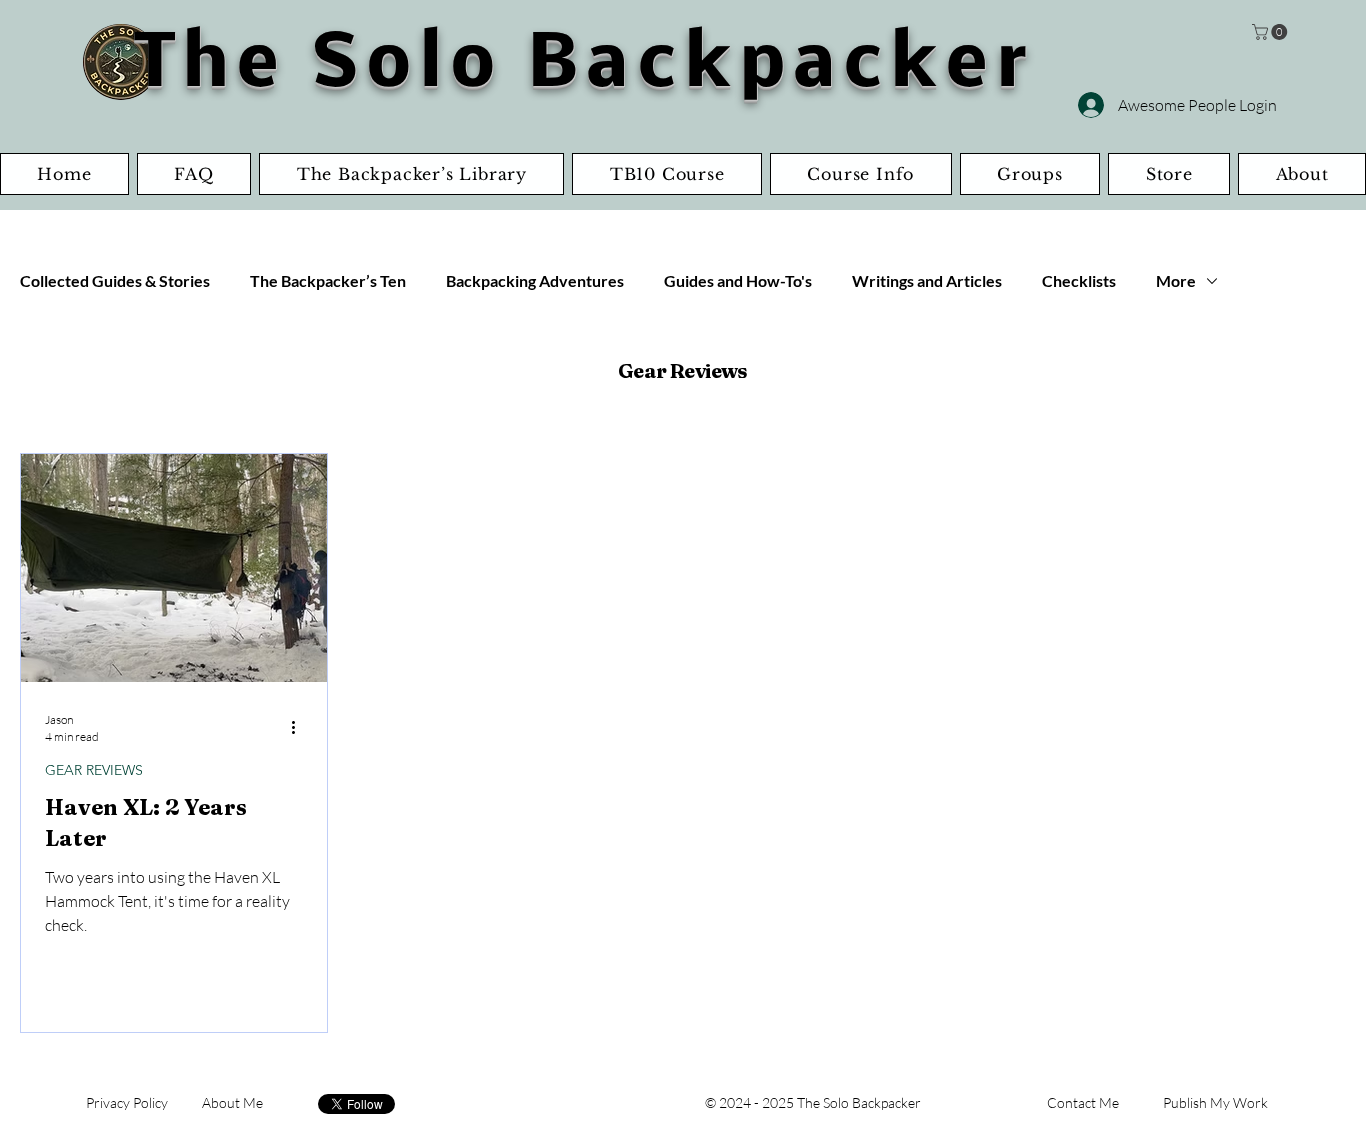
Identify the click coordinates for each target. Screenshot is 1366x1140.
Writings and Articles (927, 280)
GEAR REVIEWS (94, 770)
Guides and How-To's (738, 280)
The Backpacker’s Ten (328, 280)
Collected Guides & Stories (115, 280)
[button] (1271, 32)
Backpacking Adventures (535, 280)
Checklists (1079, 280)
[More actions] (300, 727)
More (1176, 280)
